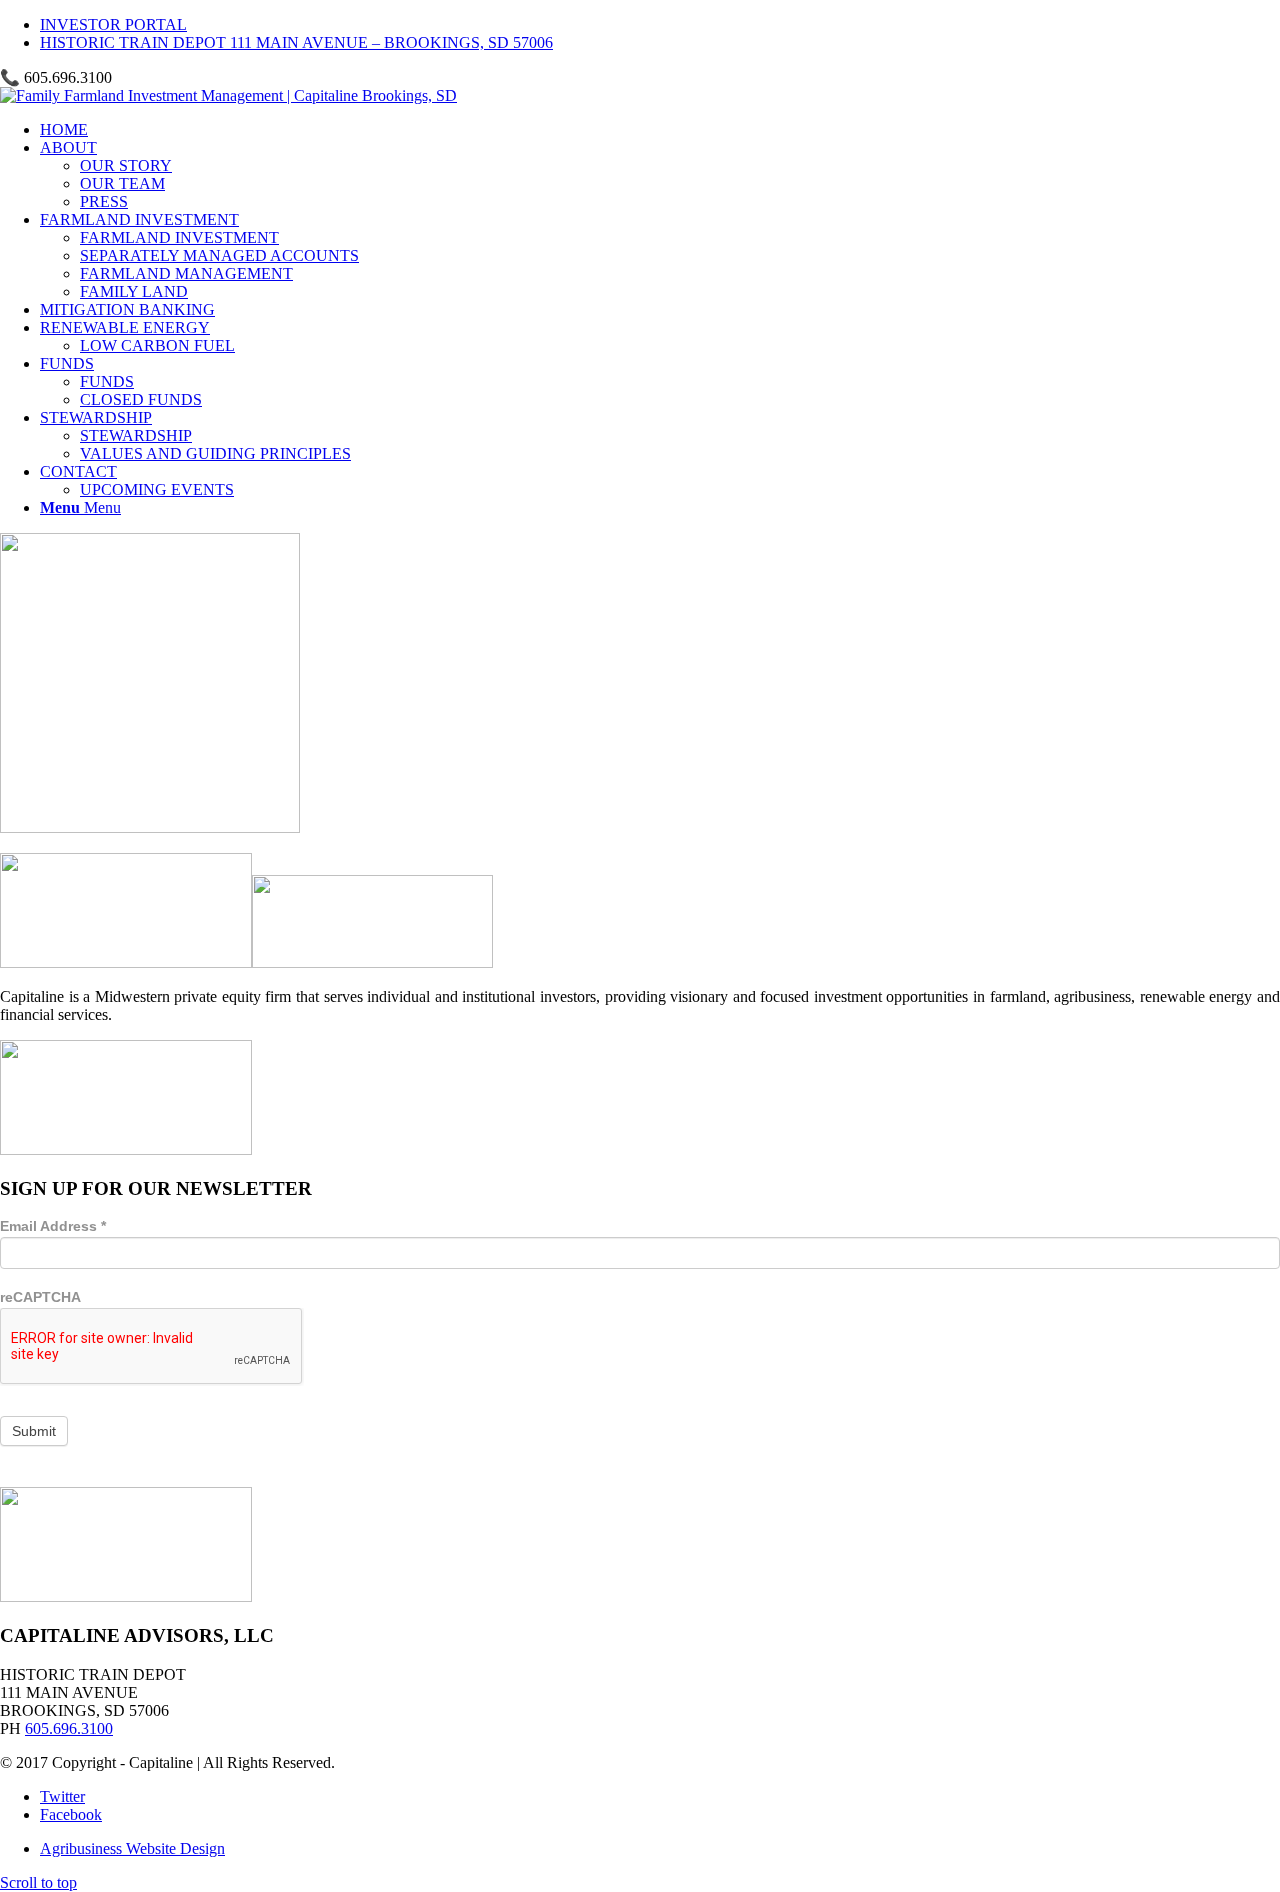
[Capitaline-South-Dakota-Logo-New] (228, 95)
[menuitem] (660, 25)
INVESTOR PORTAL (113, 24)
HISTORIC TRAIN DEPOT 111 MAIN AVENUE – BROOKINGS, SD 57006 (296, 42)
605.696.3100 (69, 1728)
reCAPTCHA (40, 1297)
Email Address (53, 1226)
